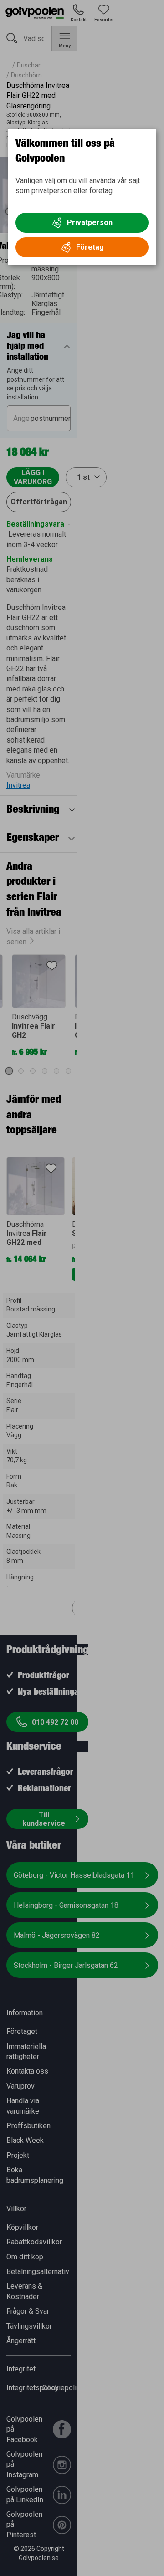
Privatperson (90, 223)
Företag (90, 247)
